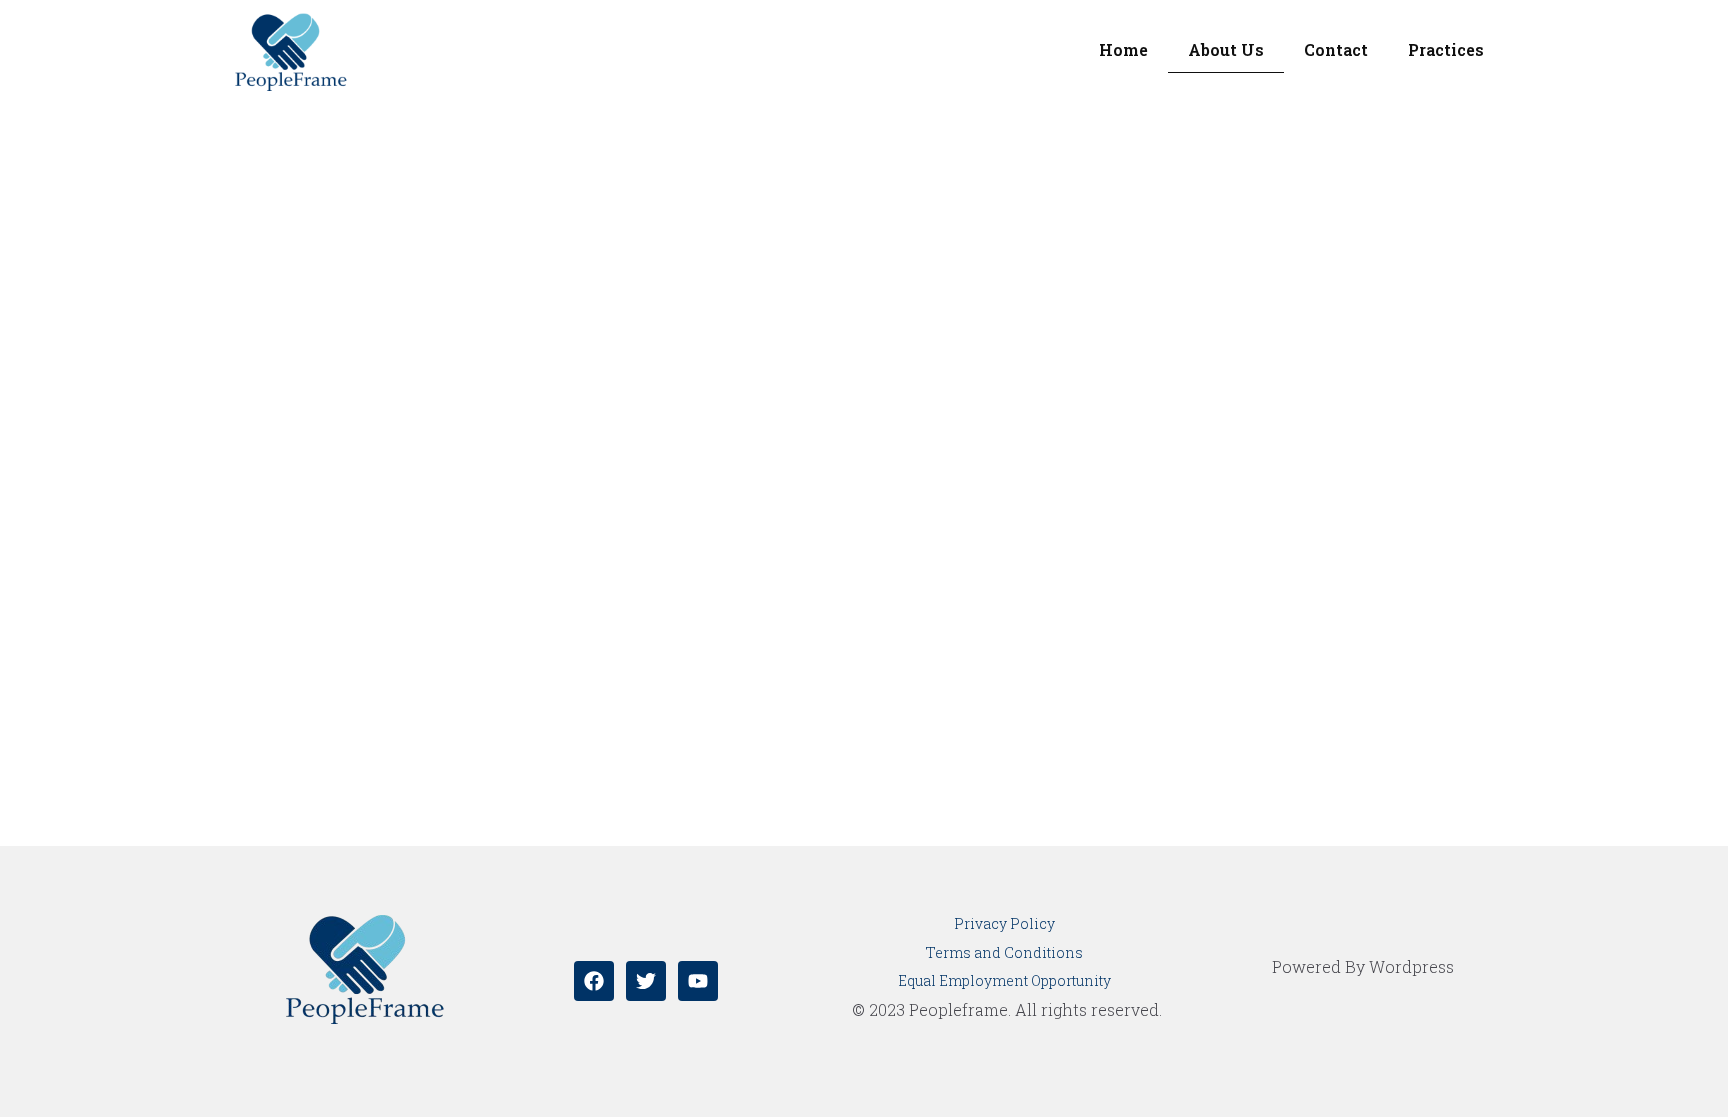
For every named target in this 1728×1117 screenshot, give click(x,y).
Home (1123, 49)
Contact (1336, 49)
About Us (1226, 49)
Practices (1446, 49)
